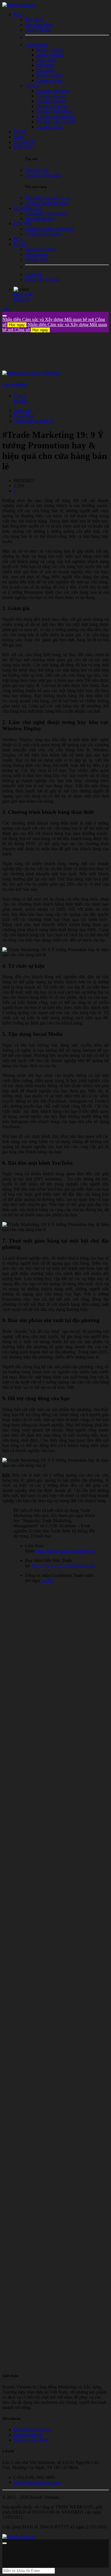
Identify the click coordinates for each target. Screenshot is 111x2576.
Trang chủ (23, 411)
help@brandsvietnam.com (37, 2482)
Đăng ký (21, 299)
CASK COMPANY (15, 385)
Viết (6, 309)
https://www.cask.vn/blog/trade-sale (64, 1566)
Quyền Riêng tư (28, 2435)
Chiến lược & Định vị (33, 421)
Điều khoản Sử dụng (32, 2430)
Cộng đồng (24, 416)
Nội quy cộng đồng (31, 2440)
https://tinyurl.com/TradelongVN (65, 1551)
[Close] (5, 316)
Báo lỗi (20, 401)
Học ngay (17, 325)
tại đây (48, 1580)
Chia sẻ (20, 396)
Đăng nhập (24, 294)
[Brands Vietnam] (19, 5)
